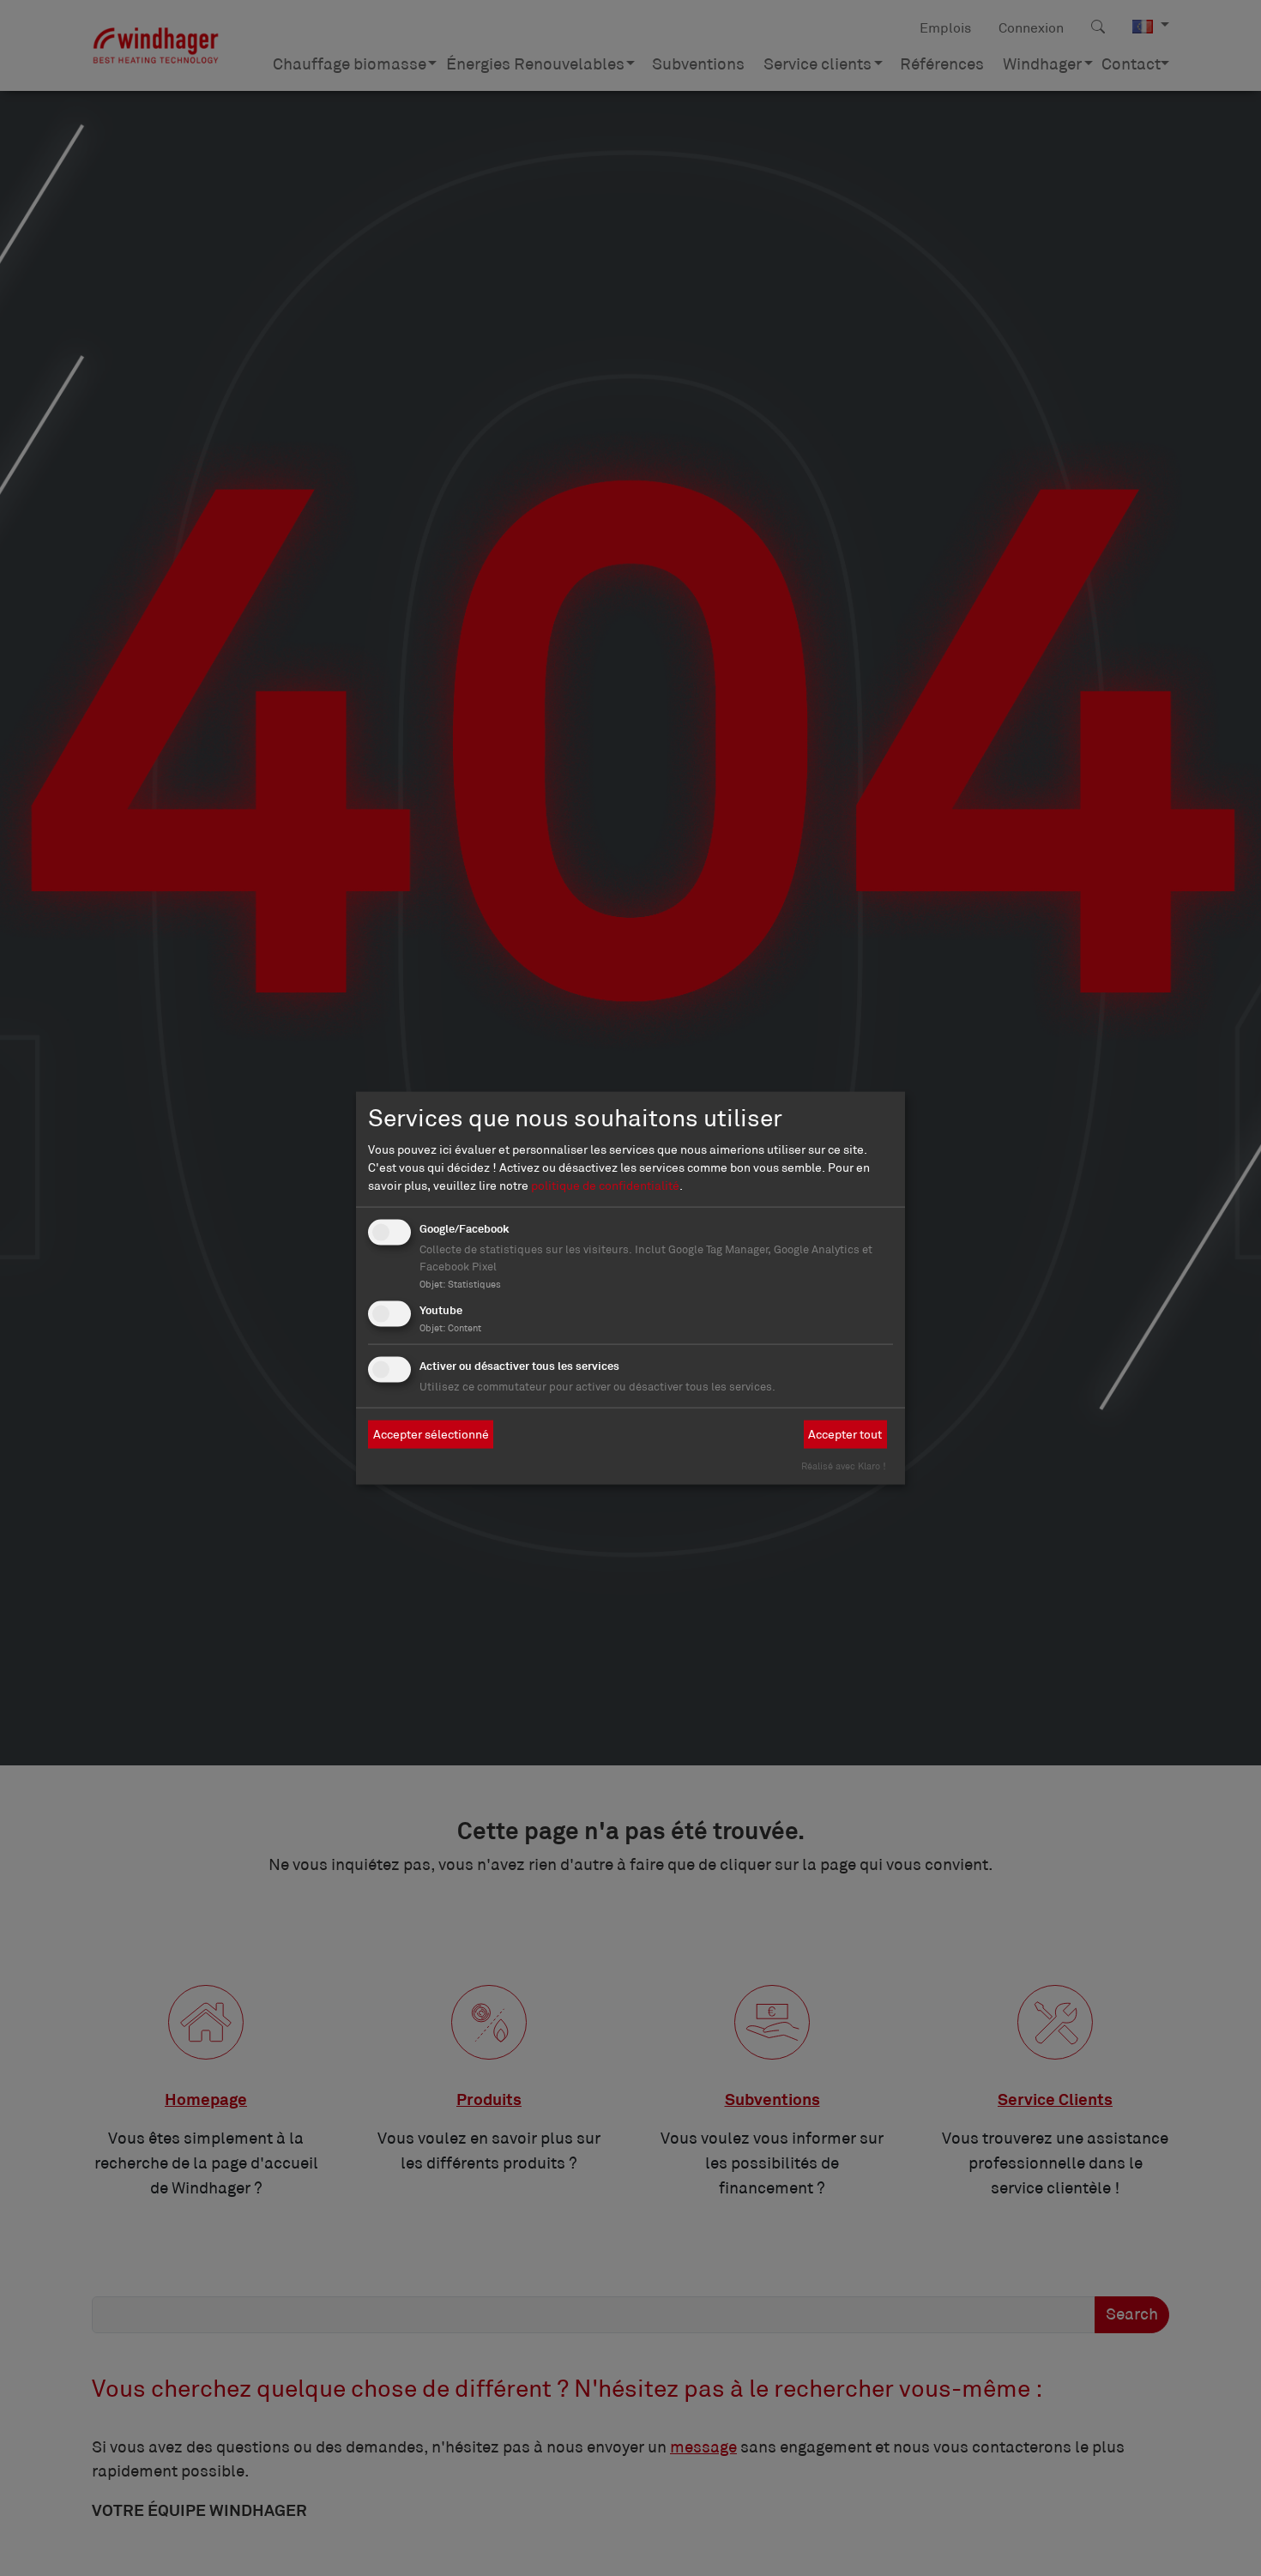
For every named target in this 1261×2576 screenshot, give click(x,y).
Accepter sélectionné (431, 1434)
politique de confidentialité (605, 1185)
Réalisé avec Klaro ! (844, 1465)
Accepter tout (845, 1434)
